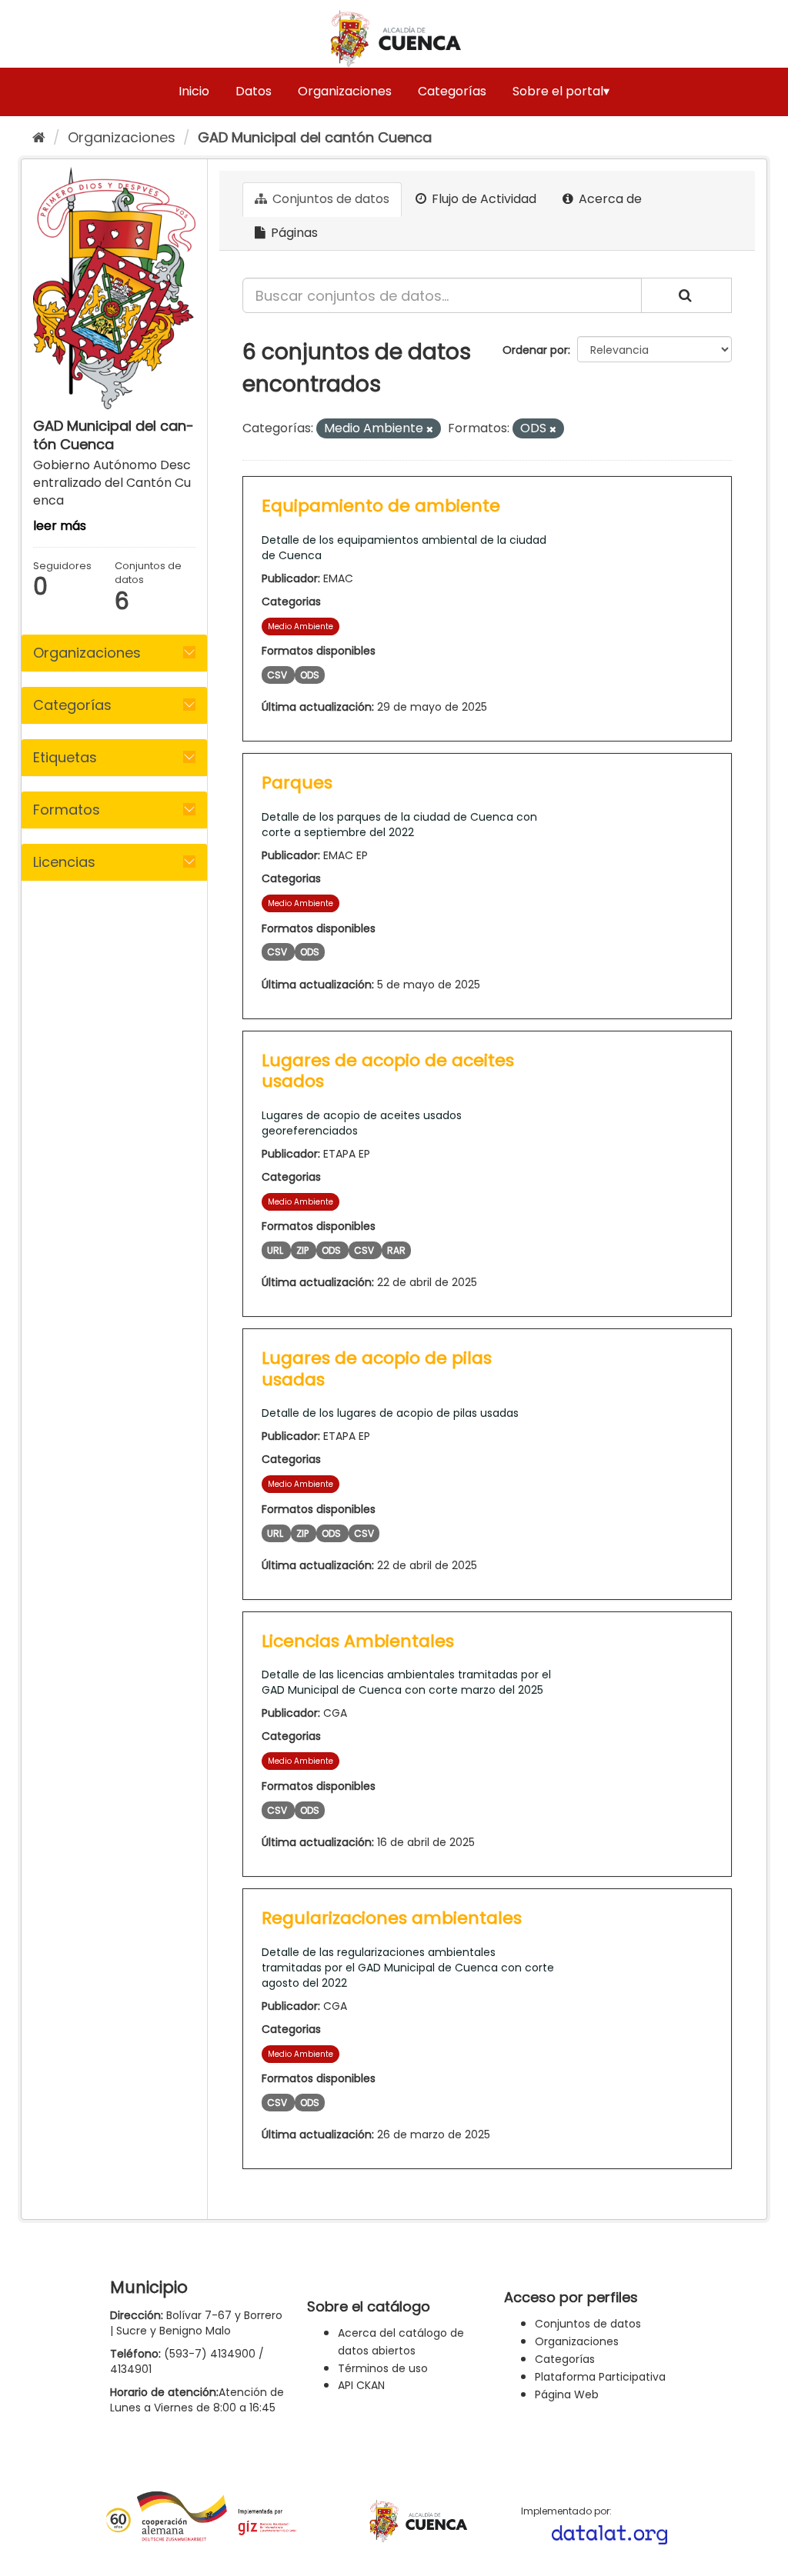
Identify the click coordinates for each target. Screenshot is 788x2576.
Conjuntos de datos (329, 199)
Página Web (567, 2394)
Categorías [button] (72, 705)
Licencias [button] (64, 862)
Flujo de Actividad (482, 199)
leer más (60, 526)
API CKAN (361, 2385)
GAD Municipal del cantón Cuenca (315, 137)
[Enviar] (686, 295)
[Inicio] (39, 137)
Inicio (194, 91)
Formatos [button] (67, 810)
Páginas (293, 233)
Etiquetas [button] (65, 757)
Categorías (452, 91)
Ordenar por (535, 350)
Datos (254, 91)
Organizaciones (345, 91)
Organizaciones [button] (87, 653)
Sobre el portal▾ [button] (561, 91)
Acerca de (609, 199)
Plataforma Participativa (600, 2377)
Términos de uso (383, 2368)
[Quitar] (430, 429)
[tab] (114, 653)
